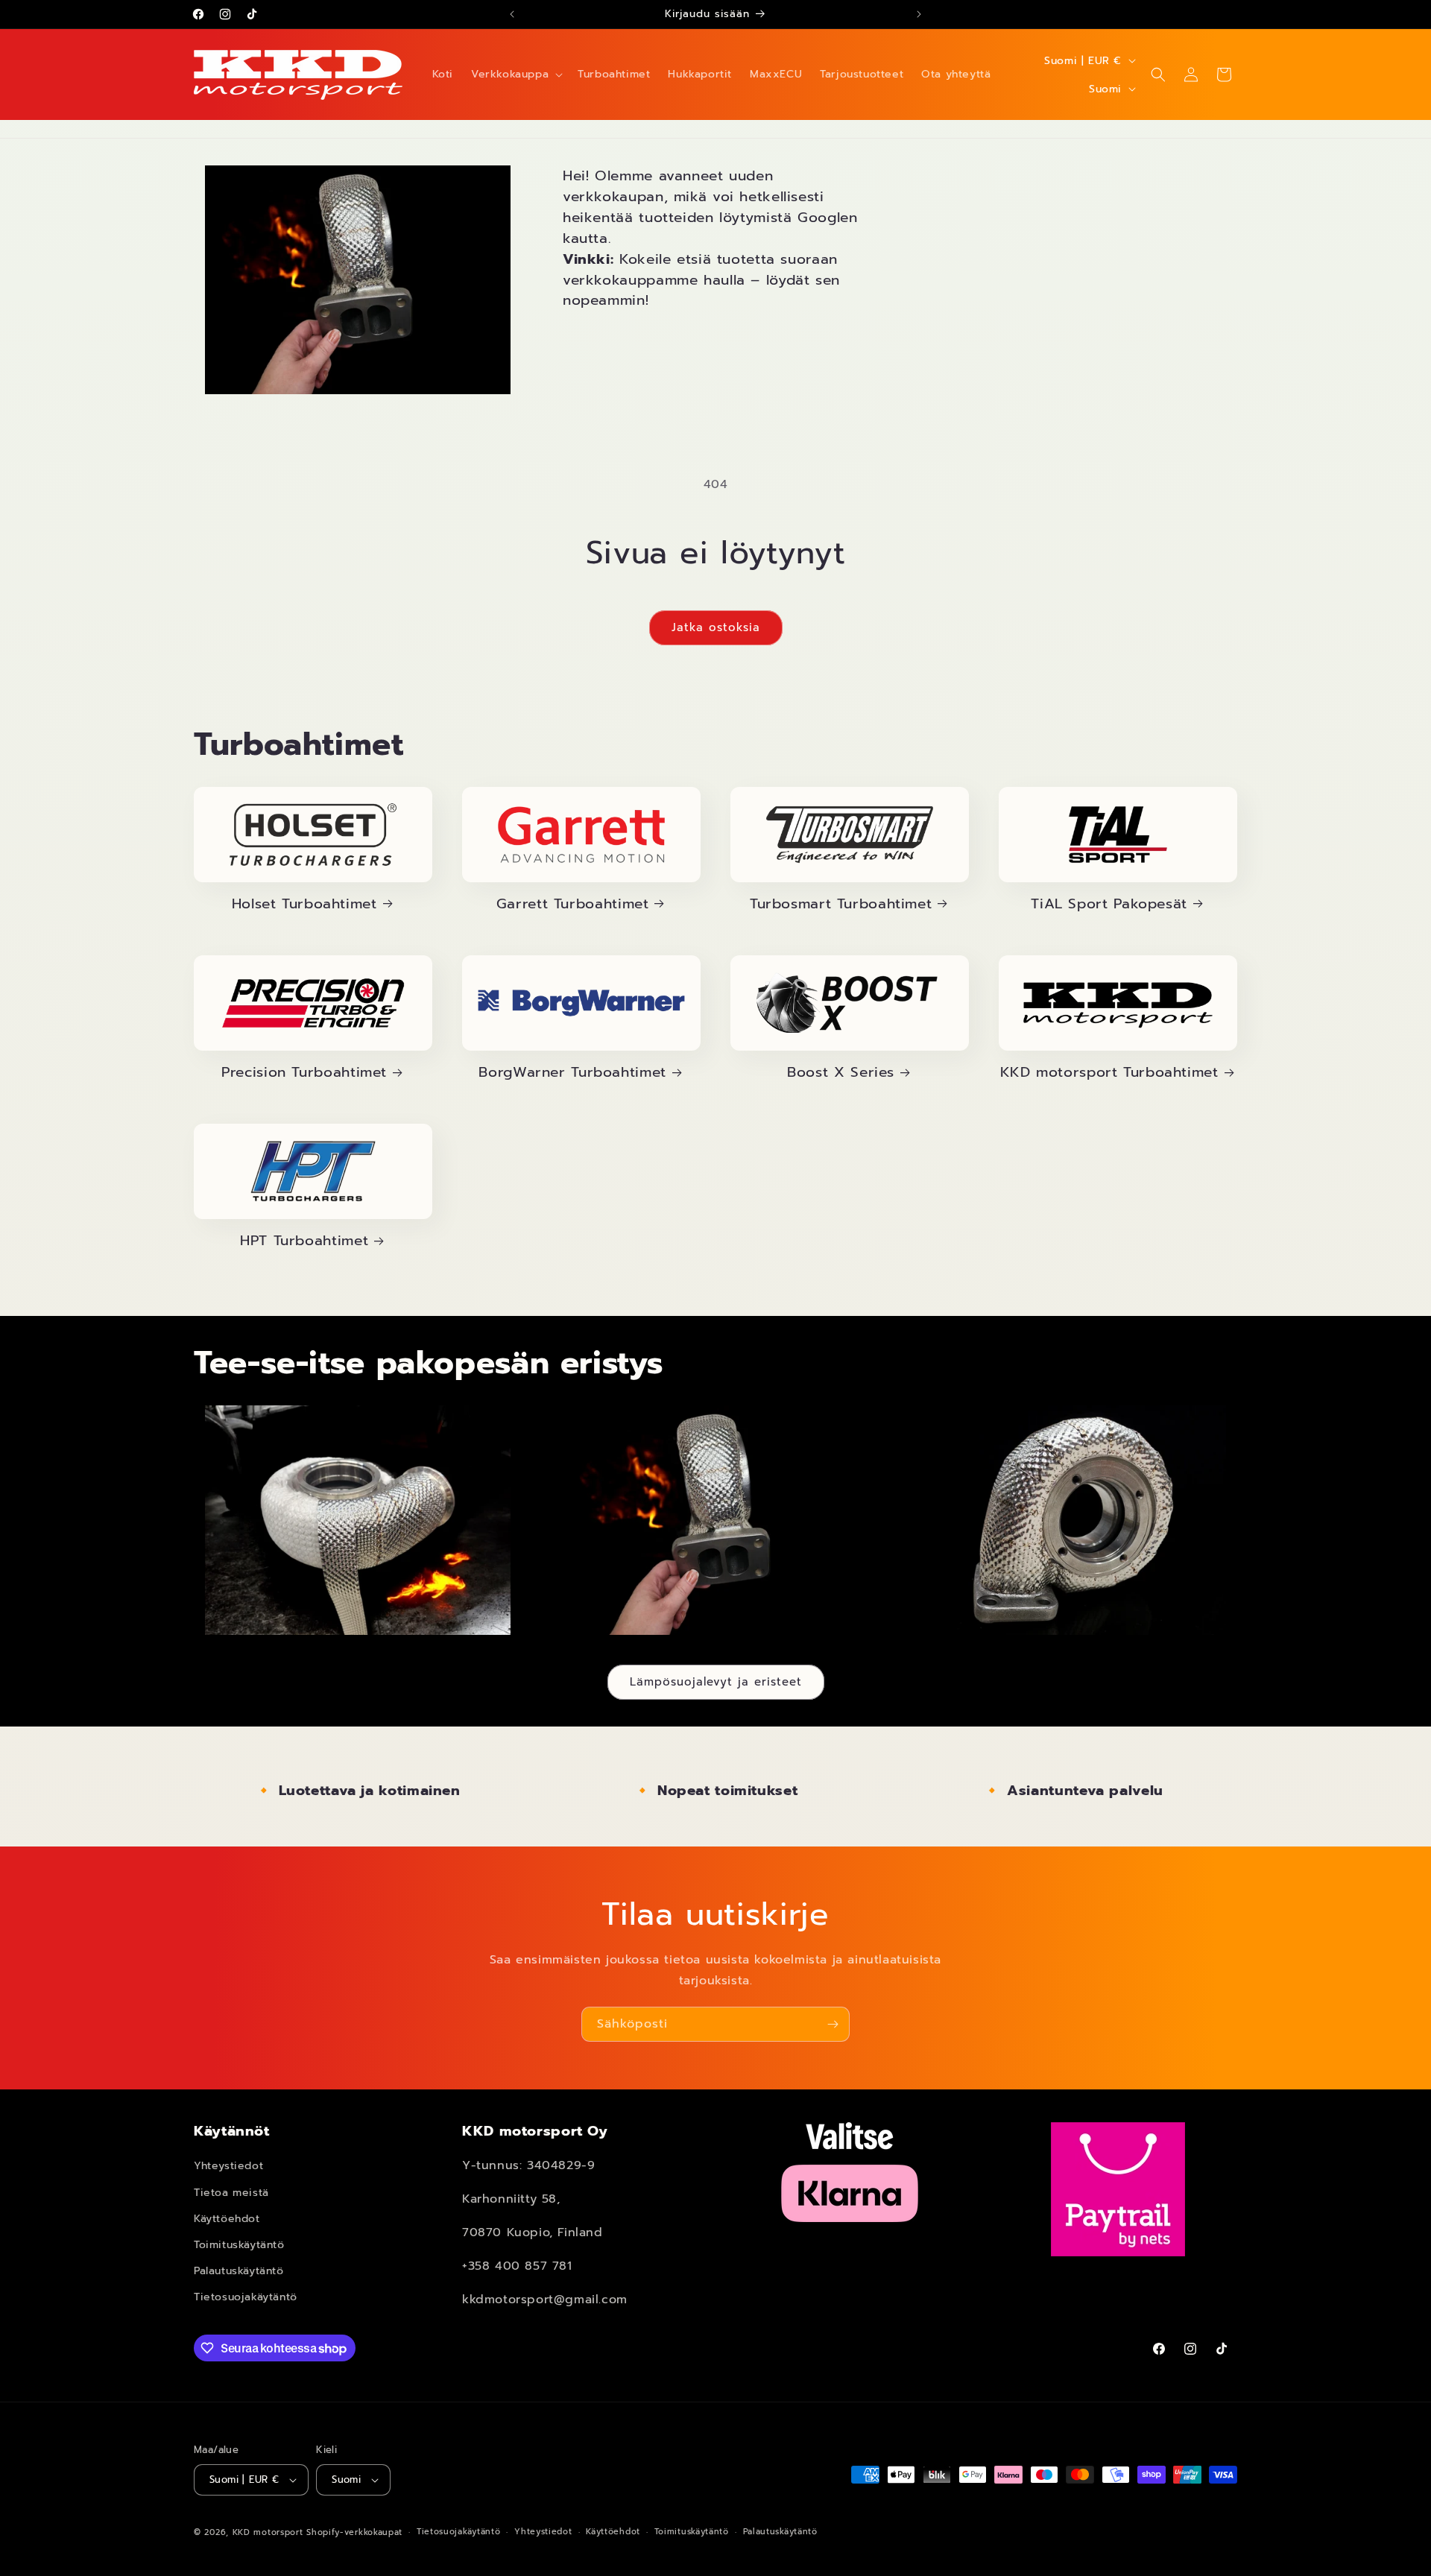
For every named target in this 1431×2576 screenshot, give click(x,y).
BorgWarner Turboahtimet (572, 1072)
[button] (515, 75)
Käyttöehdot (227, 2219)
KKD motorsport (268, 2532)
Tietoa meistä (231, 2193)
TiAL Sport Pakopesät (1109, 904)
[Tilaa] (833, 2024)
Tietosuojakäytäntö (246, 2298)
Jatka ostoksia (716, 627)
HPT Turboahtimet (304, 1241)
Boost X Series (841, 1072)
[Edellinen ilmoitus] (512, 14)
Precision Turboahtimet (304, 1072)
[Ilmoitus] (919, 14)
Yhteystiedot (228, 2167)
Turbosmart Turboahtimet (841, 904)
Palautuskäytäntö (239, 2271)
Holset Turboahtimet (304, 904)
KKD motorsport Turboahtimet (1109, 1072)
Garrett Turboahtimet (573, 904)
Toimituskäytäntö (239, 2245)
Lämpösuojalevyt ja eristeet (716, 1682)
